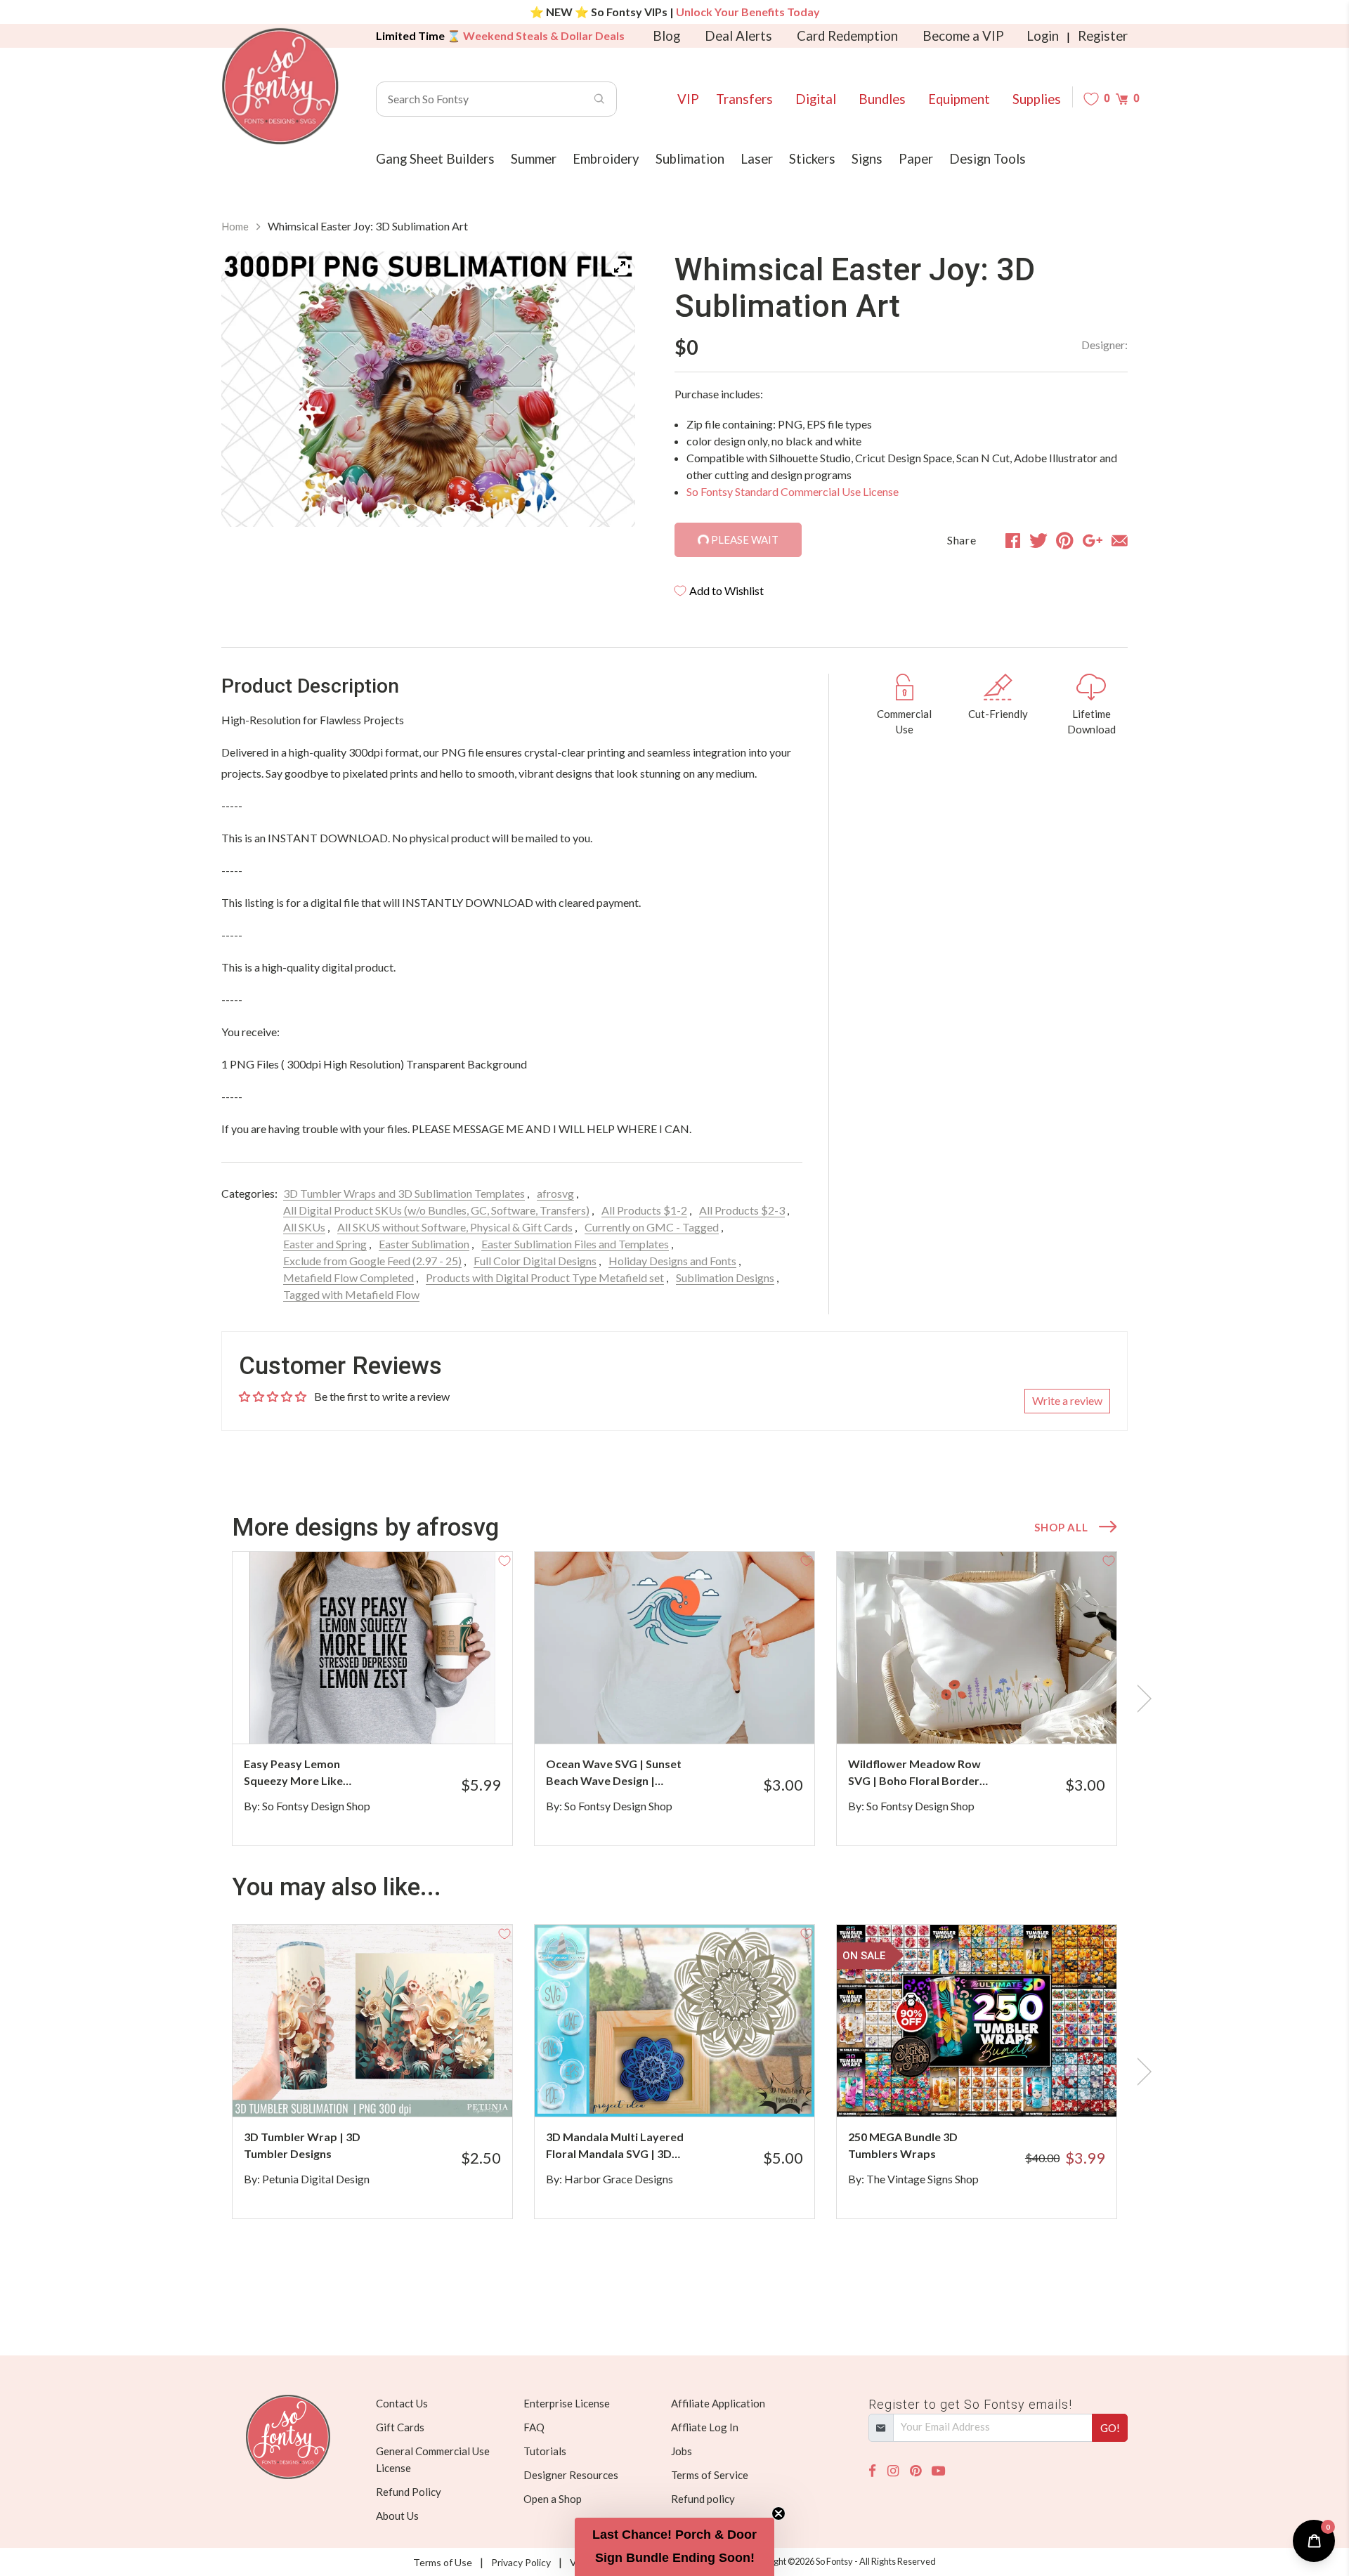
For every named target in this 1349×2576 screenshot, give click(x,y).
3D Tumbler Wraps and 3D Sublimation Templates (404, 1193)
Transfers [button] (744, 99)
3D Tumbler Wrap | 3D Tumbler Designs (302, 2145)
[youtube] (938, 2471)
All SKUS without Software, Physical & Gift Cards (455, 1227)
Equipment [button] (959, 99)
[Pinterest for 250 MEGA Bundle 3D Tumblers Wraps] (996, 2089)
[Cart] (1122, 99)
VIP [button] (688, 99)
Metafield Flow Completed (348, 1277)
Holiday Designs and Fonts (672, 1261)
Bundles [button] (882, 99)
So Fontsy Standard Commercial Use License (793, 491)
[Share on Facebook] (1013, 540)
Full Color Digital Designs (535, 1261)
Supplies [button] (1037, 99)
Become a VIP (963, 36)
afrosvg (555, 1193)
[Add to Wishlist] (504, 1560)
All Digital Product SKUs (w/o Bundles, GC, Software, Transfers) (436, 1210)
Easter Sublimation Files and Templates (575, 1244)
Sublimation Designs (725, 1277)
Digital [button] (816, 99)
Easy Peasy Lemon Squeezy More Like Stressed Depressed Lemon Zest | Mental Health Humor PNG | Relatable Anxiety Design (309, 1773)
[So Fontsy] (280, 86)
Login (1043, 36)
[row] (674, 1699)
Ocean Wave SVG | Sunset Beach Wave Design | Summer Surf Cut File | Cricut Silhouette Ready (614, 1773)
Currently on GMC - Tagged (652, 1227)
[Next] (607, 392)
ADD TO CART (455, 1715)
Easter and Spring (325, 1244)
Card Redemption (847, 36)
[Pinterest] (915, 2471)
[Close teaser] (778, 2513)
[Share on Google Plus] (1093, 540)
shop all (1061, 1527)
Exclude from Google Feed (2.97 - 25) (372, 1261)
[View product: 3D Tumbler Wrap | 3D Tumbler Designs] (372, 2021)
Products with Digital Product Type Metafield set (545, 1277)
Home (235, 226)
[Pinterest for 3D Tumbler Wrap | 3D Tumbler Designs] (392, 2089)
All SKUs (304, 1227)
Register (1103, 36)
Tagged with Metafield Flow (351, 1294)
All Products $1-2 (644, 1210)
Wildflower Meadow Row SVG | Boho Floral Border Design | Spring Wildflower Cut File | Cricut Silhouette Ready (918, 1773)
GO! (1110, 2428)
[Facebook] (872, 2471)
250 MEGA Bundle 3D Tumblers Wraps (903, 2145)
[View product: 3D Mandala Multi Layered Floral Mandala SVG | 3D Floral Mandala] (674, 2021)
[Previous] (249, 392)
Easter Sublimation (424, 1244)
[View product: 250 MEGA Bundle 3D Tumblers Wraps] (977, 2021)
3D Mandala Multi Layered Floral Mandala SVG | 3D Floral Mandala (615, 2146)
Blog (666, 36)
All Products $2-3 (742, 1210)
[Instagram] (893, 2471)
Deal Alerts (738, 36)
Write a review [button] (1067, 1400)
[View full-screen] (620, 267)
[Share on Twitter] (1038, 540)
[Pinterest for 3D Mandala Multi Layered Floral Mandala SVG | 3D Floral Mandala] (694, 2089)
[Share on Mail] (1120, 540)
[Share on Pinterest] (1065, 540)
